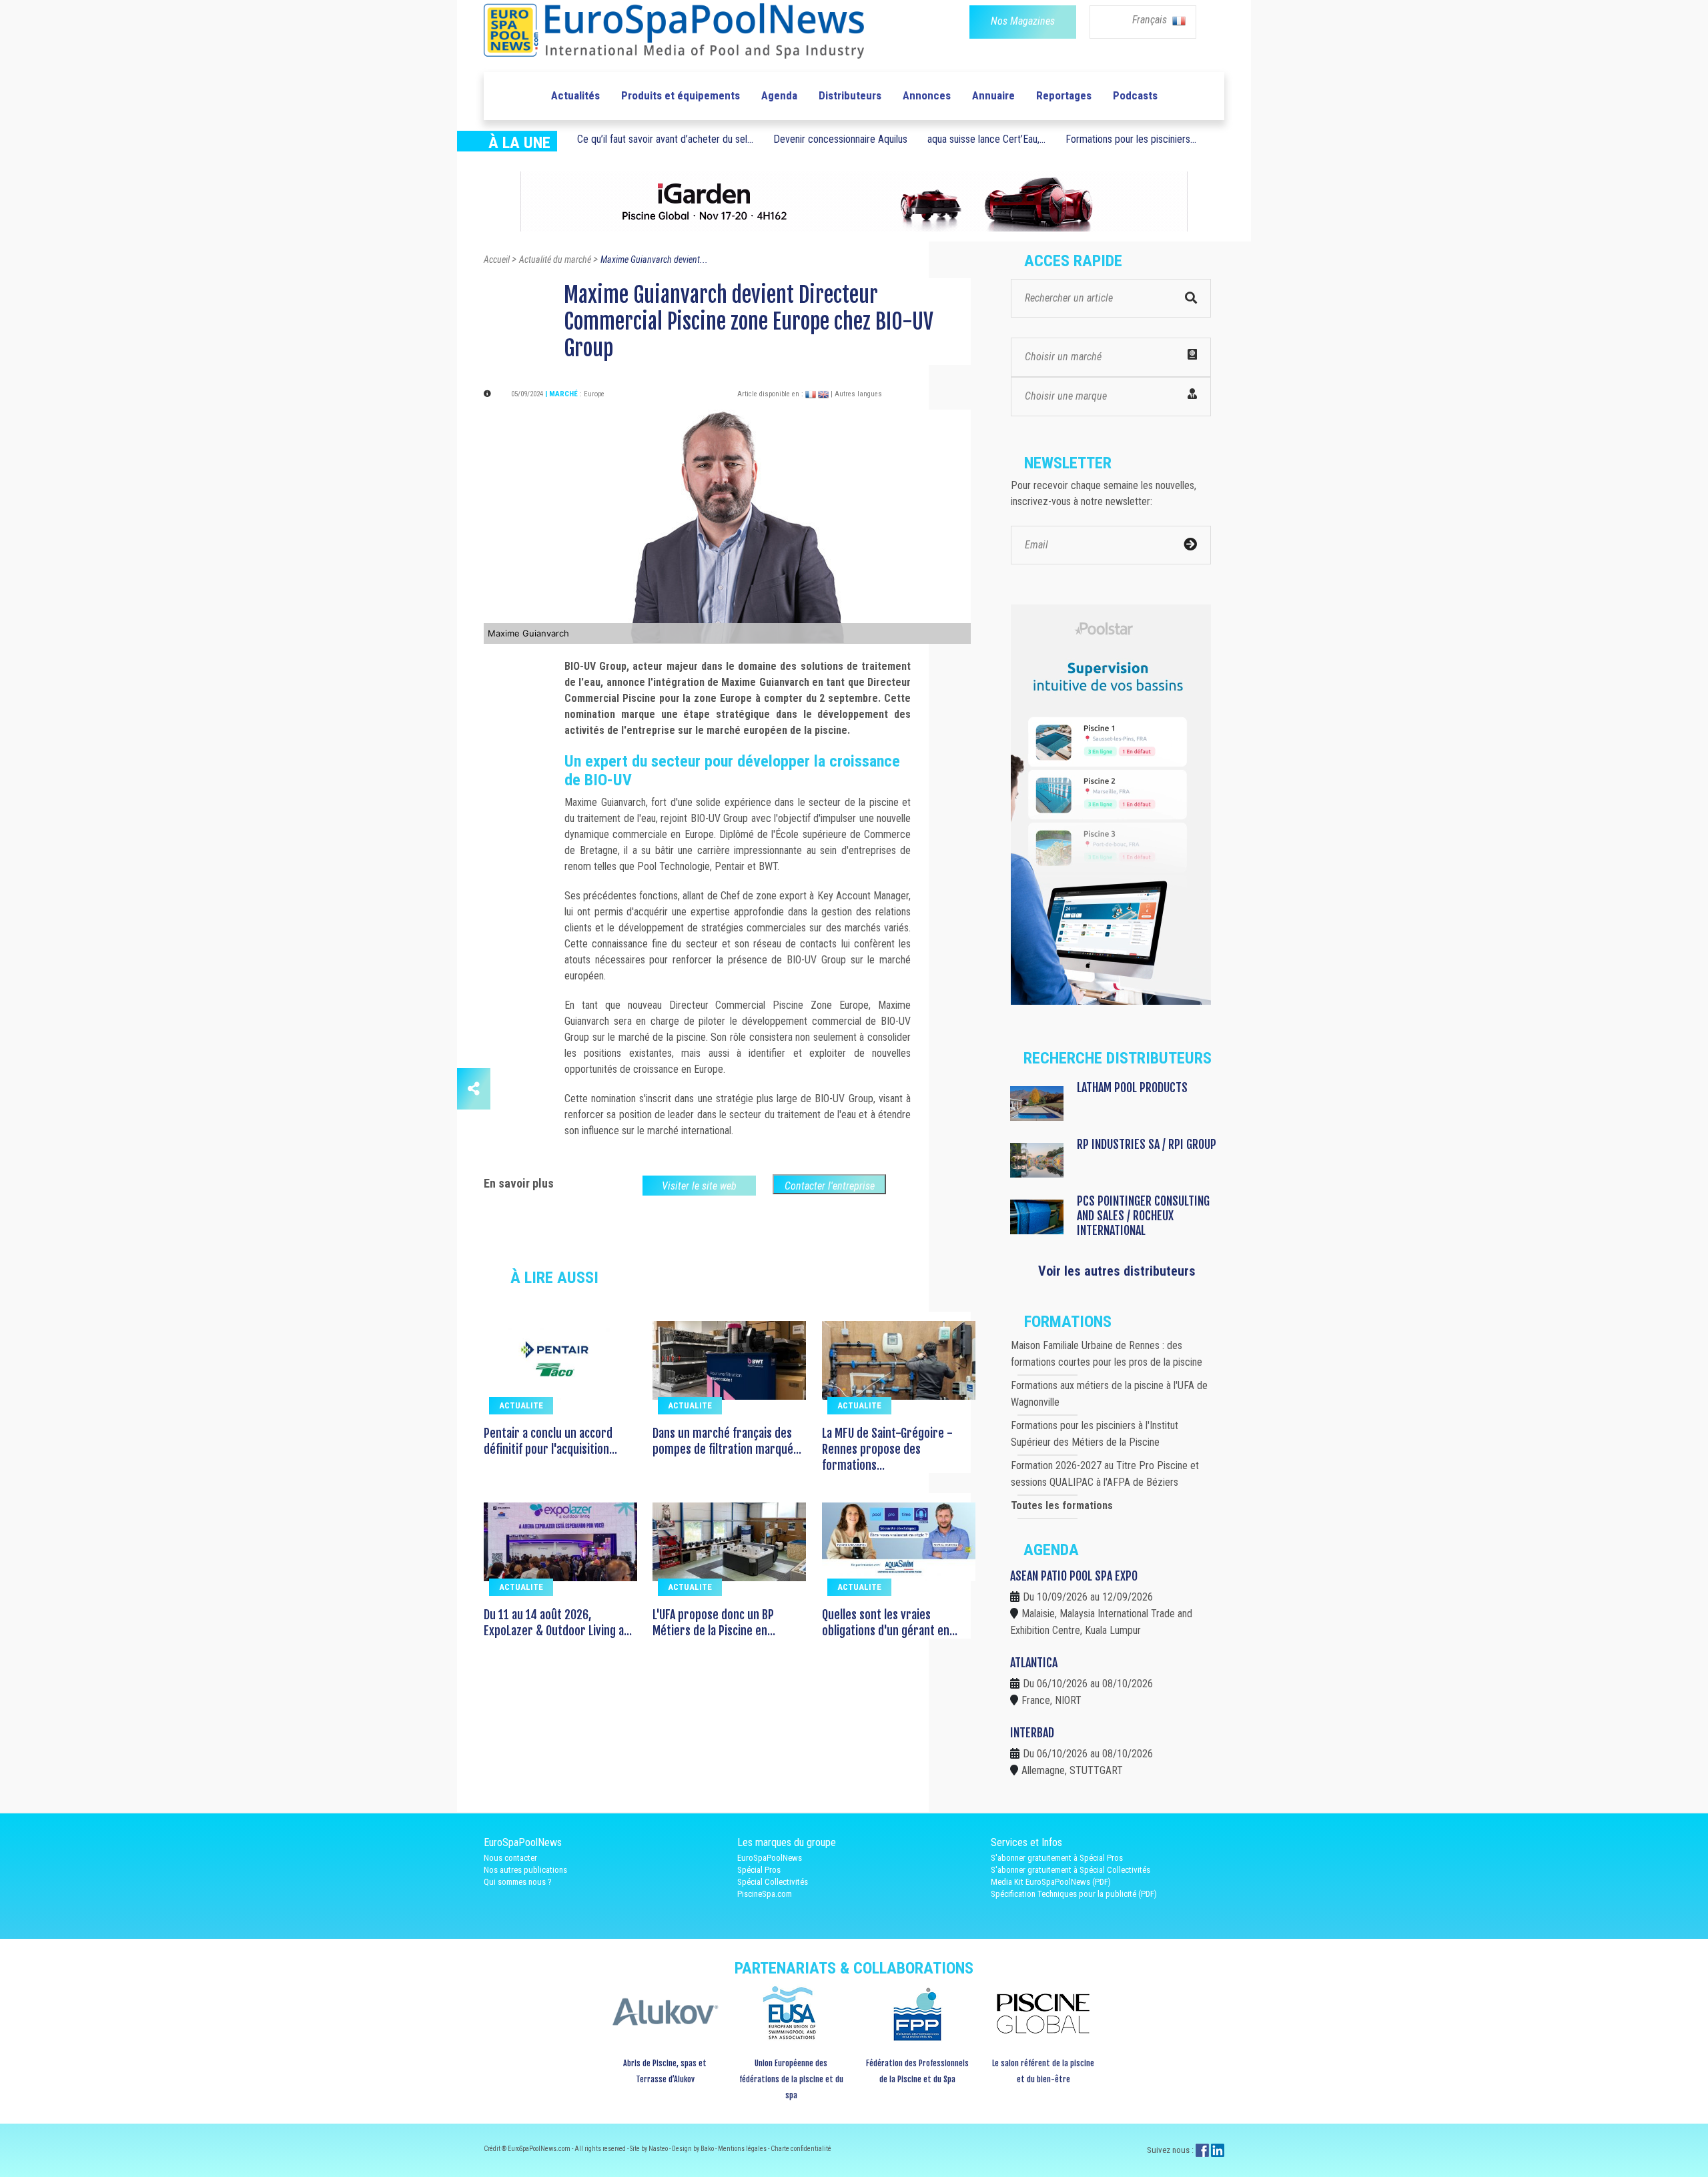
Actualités (575, 95)
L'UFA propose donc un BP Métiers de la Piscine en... (714, 1623)
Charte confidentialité (801, 2149)
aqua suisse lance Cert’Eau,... (986, 139)
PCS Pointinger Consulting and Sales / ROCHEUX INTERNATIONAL (1143, 1216)
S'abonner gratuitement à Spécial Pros (1057, 1858)
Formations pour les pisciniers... (1131, 139)
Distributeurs (850, 95)
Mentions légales (743, 2149)
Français (1151, 20)
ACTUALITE (521, 1405)
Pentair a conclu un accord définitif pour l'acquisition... (550, 1441)
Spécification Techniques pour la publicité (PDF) (1074, 1894)
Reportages (1064, 95)
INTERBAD (1032, 1733)
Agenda (779, 95)
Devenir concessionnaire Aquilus (840, 139)
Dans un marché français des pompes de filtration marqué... (727, 1441)
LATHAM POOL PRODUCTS (1132, 1087)
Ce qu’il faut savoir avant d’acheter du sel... (665, 139)
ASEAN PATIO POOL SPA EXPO (1074, 1576)
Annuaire (993, 95)
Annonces (927, 95)
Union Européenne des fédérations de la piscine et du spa (791, 2079)
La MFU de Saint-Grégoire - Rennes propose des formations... (887, 1449)
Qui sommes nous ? (518, 1882)
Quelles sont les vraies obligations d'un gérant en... (890, 1623)
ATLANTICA (1034, 1663)
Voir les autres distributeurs (1117, 1271)
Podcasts (1135, 95)
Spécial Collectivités (773, 1882)
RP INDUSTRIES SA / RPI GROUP (1147, 1144)
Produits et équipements (681, 95)
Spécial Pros (759, 1870)
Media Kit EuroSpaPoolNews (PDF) (1051, 1882)
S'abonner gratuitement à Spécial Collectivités (1071, 1870)
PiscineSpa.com (765, 1894)
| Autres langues (856, 394)
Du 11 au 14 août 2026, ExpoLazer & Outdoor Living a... (558, 1623)
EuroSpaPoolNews (770, 1858)
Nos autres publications (525, 1870)
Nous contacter (510, 1858)
